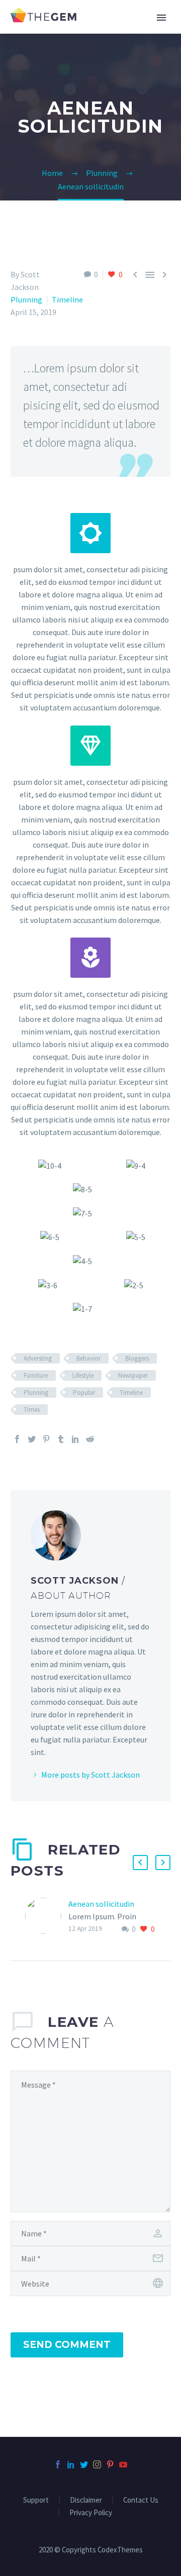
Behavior (88, 1358)
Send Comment (67, 2345)
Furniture (36, 1375)
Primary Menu (161, 18)
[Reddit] (90, 1439)
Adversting (38, 1358)
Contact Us (141, 2500)
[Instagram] (97, 2464)
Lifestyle (83, 1375)
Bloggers (137, 1358)
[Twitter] (32, 1439)
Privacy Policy (91, 2513)
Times (32, 1410)
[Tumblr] (61, 1439)
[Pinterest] (46, 1439)
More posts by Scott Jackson (90, 1775)
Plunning (26, 299)
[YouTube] (123, 2464)
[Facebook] (17, 1439)
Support (36, 2500)
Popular (84, 1393)
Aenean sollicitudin (101, 1904)
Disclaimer (86, 2500)
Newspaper (133, 1375)
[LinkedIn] (75, 1439)
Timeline (67, 299)
